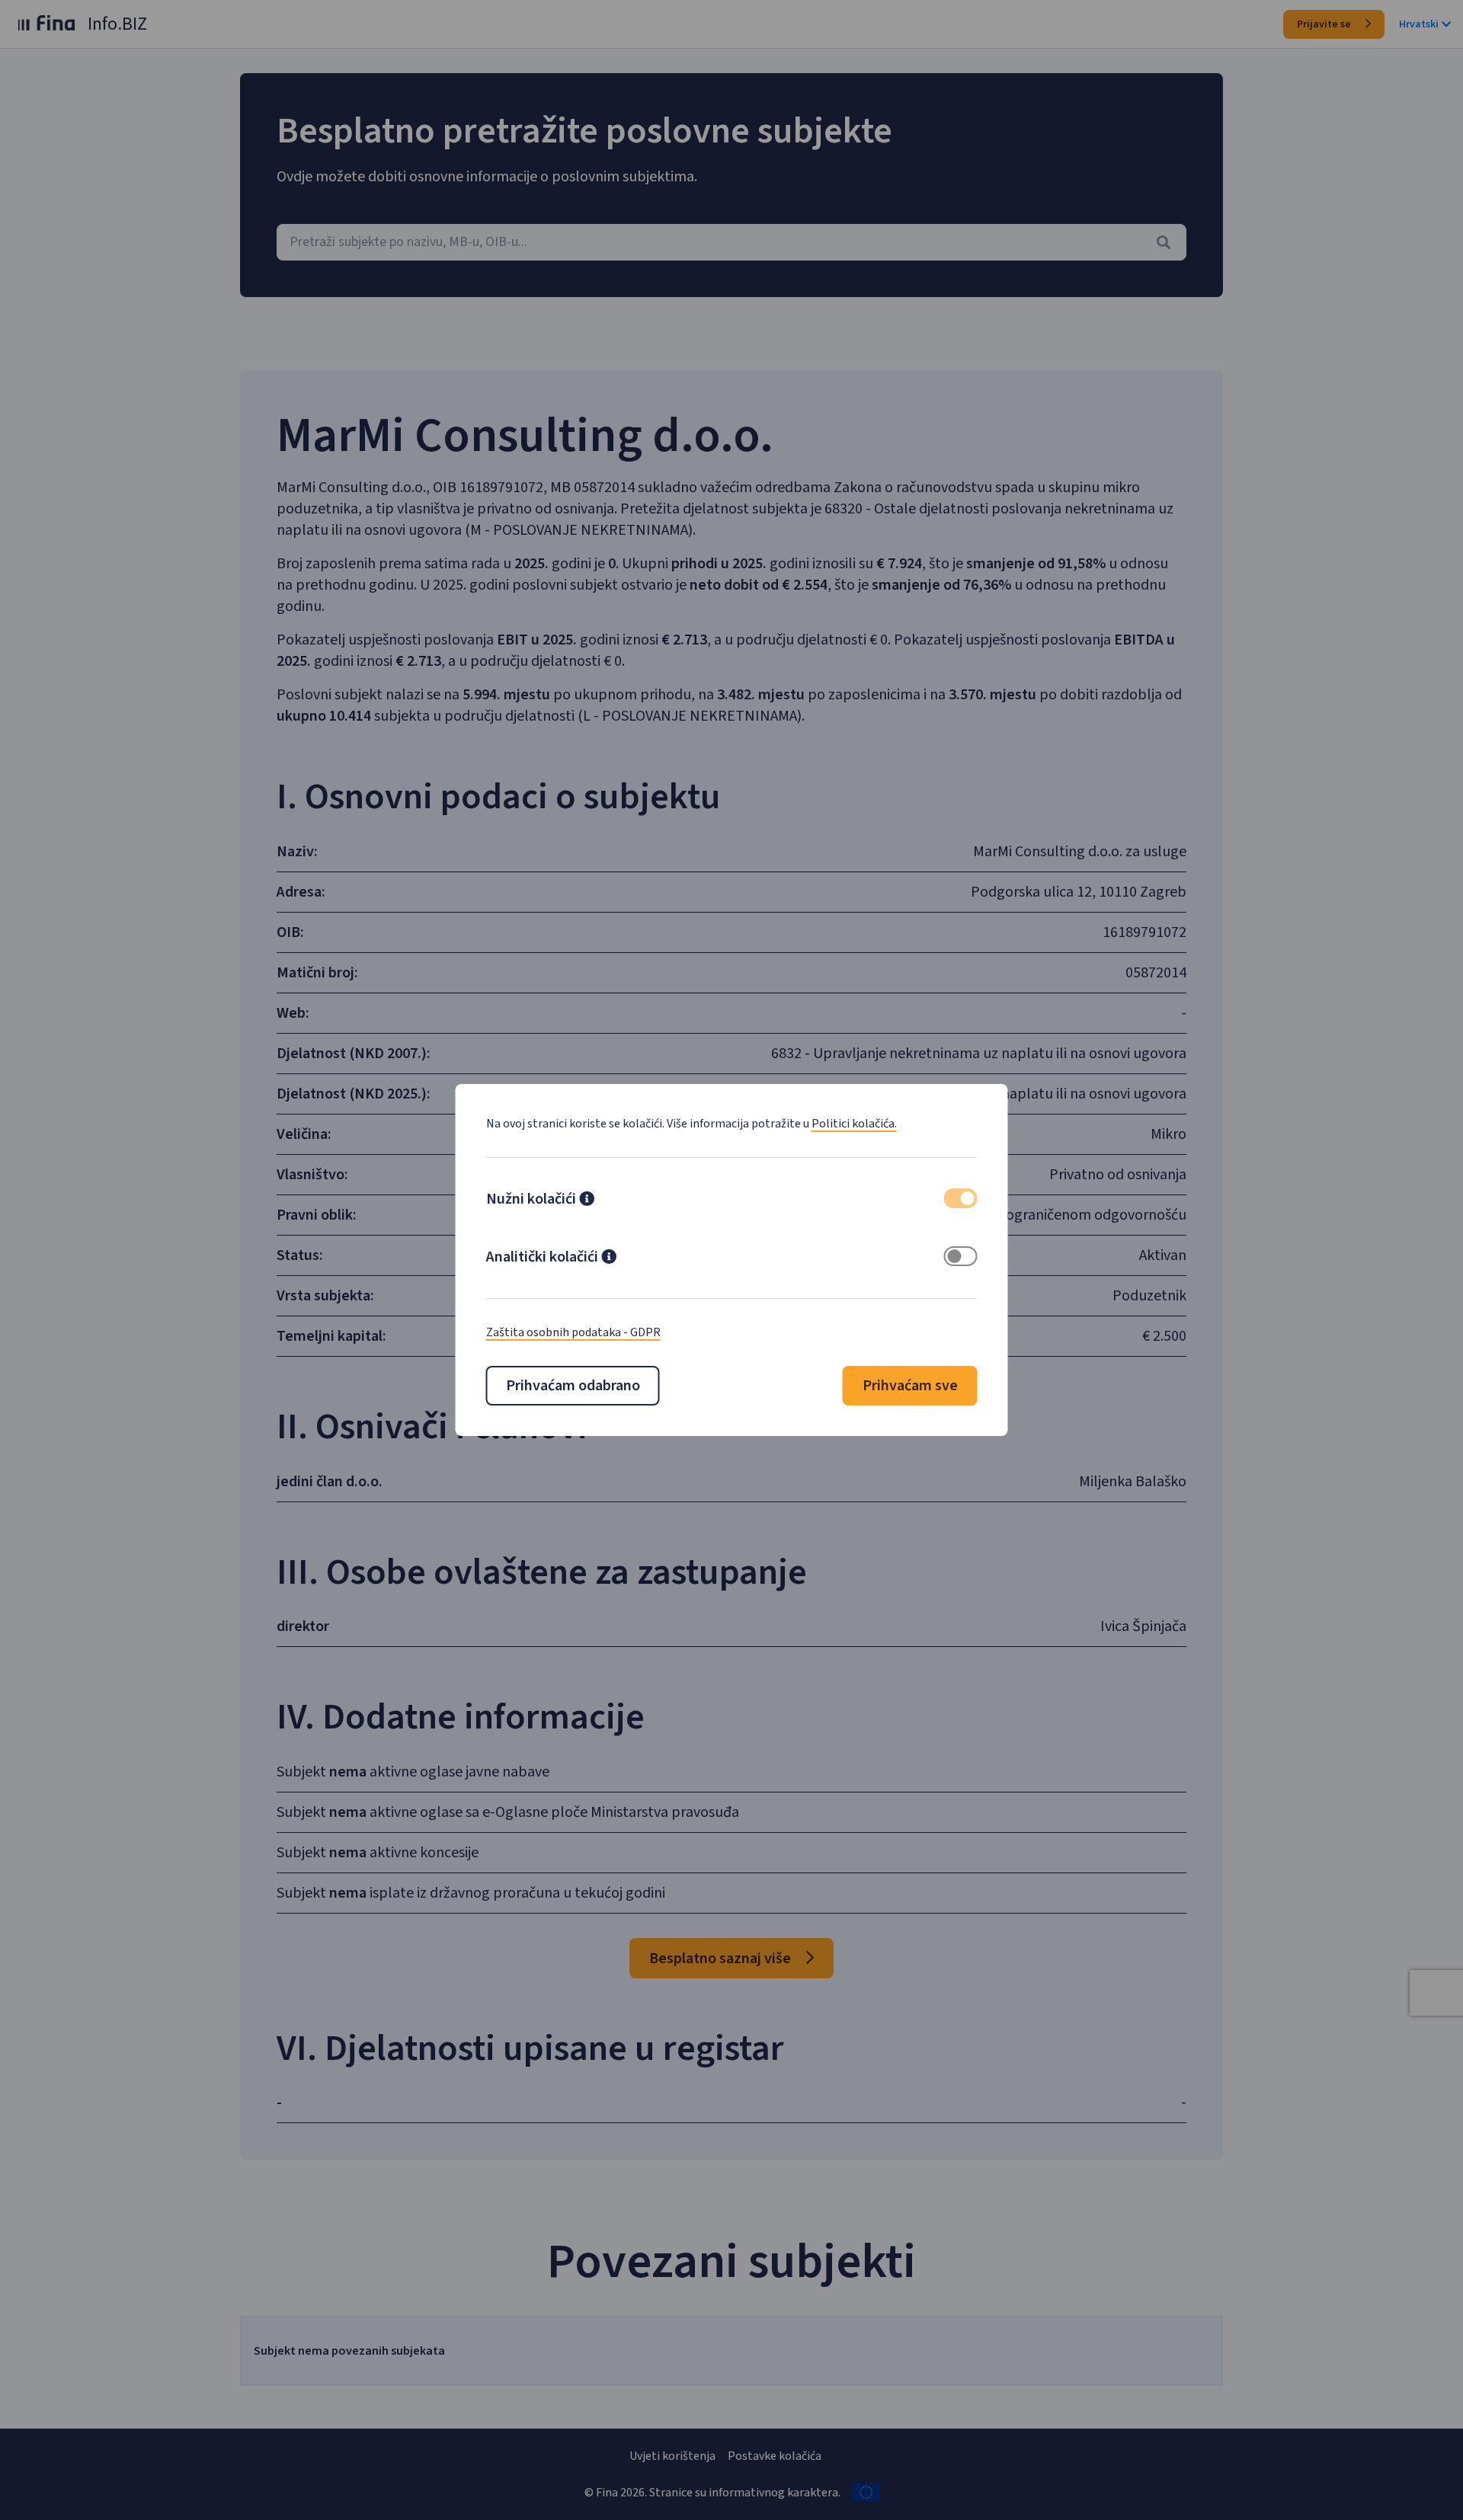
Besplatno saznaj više (722, 1959)
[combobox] (731, 242)
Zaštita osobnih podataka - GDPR (573, 1332)
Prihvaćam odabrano (573, 1386)
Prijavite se (1325, 24)
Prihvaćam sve (910, 1386)
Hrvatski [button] (1419, 24)
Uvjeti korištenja (672, 2456)
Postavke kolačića (775, 2456)
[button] (587, 1201)
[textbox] (731, 242)
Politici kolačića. (854, 1124)
